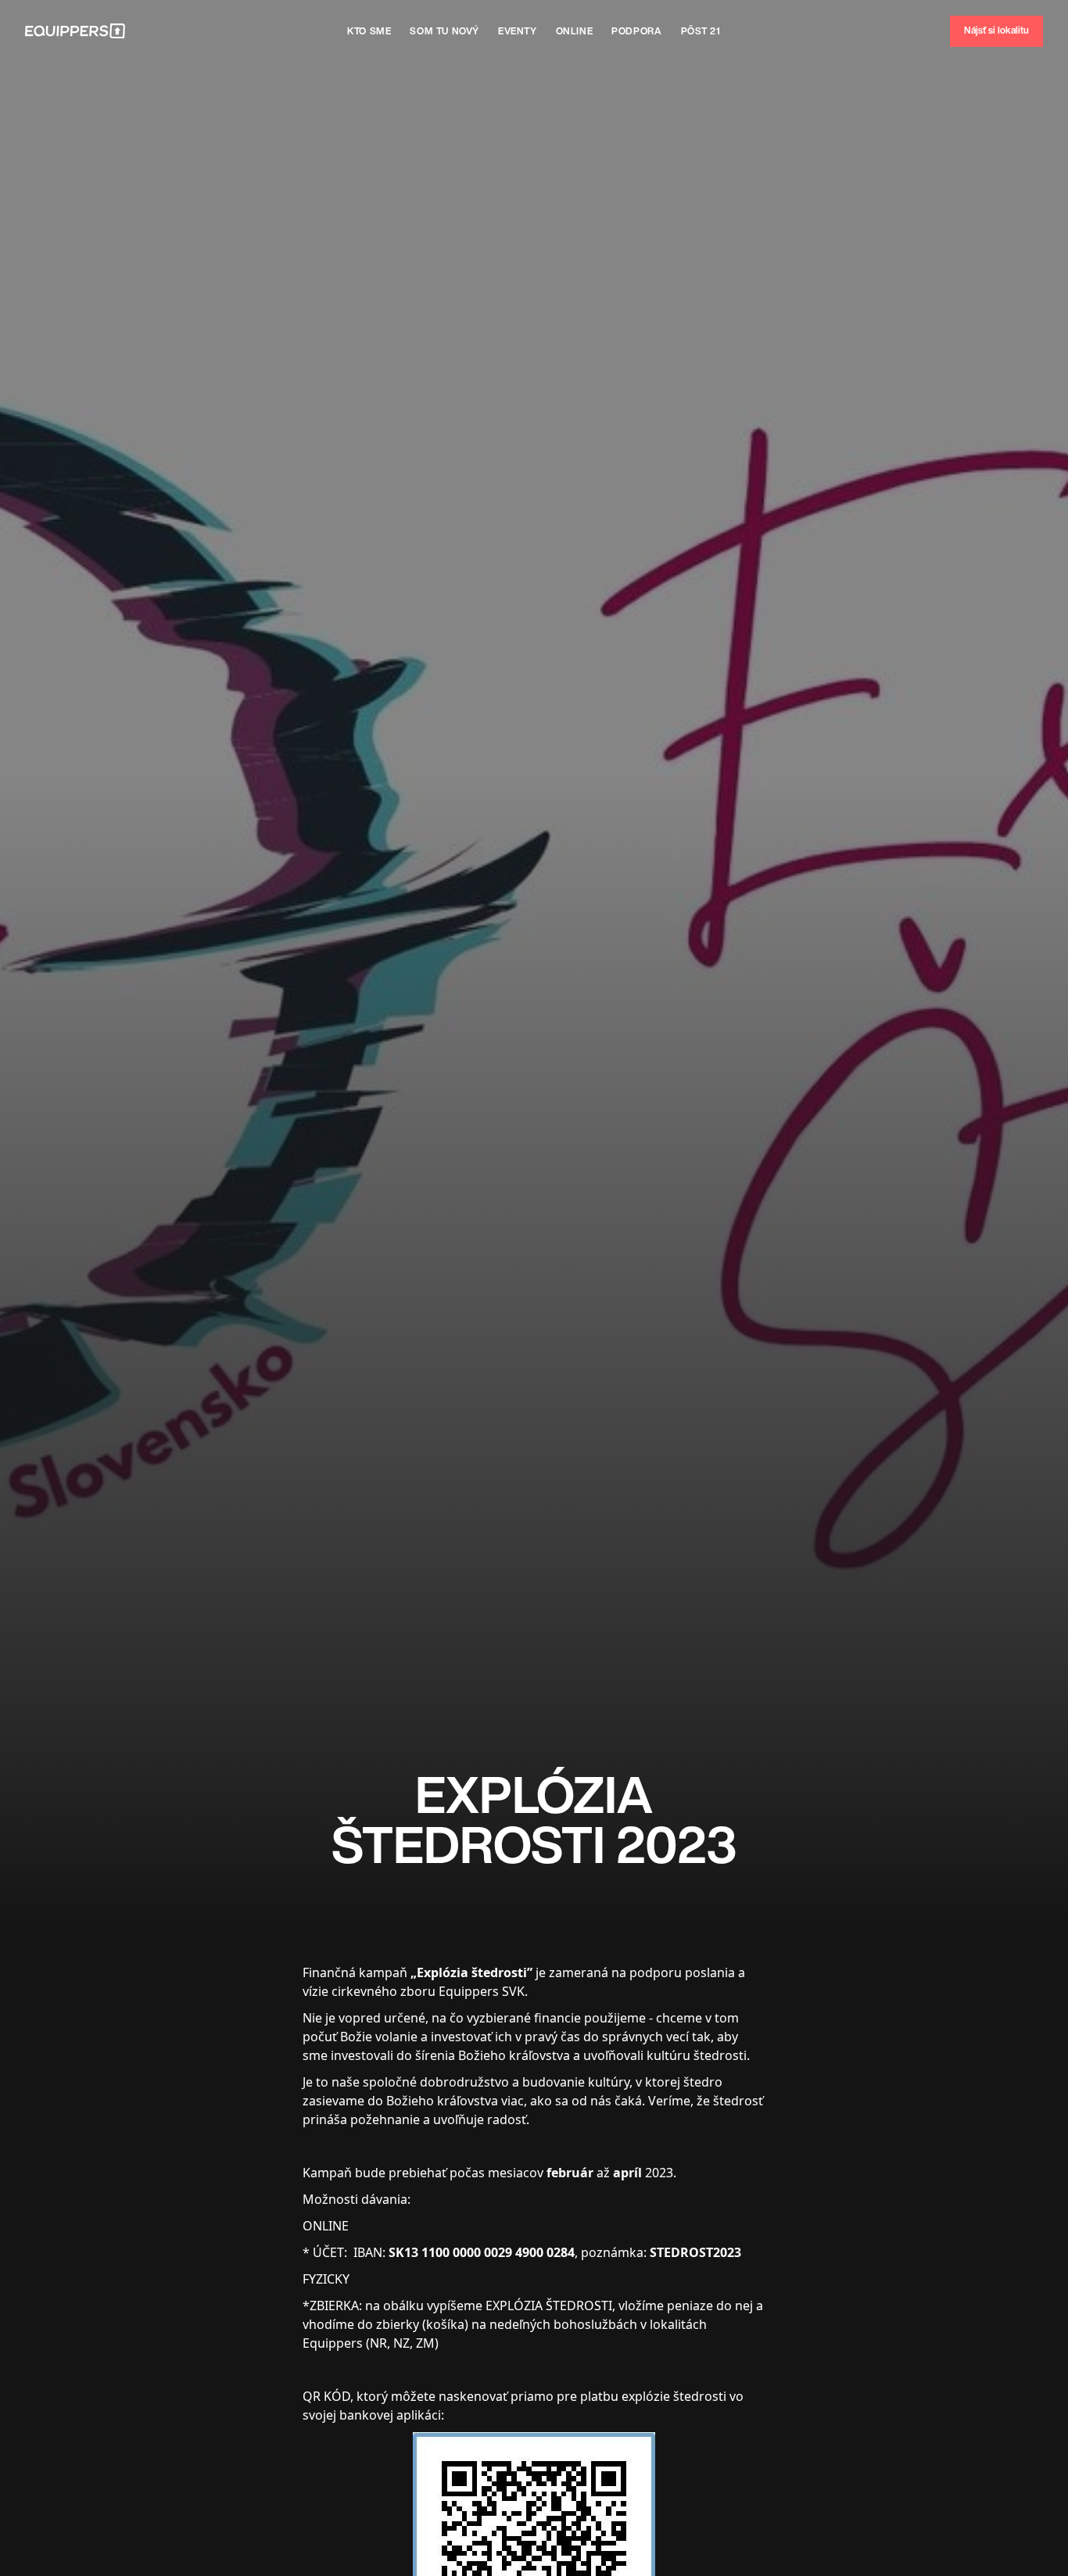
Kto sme (369, 31)
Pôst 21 (701, 31)
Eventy (518, 31)
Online (575, 31)
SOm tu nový (444, 31)
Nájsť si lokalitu (996, 30)
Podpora (636, 31)
